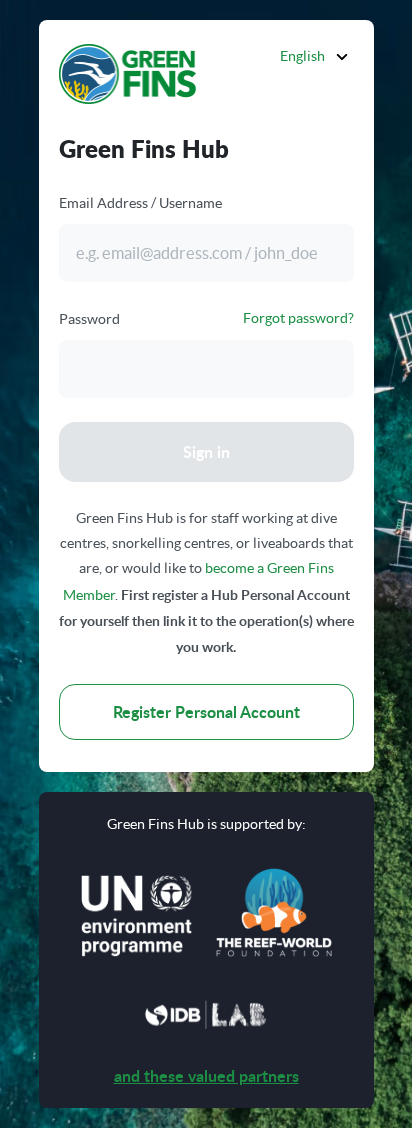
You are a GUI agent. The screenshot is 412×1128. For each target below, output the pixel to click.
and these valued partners (206, 1075)
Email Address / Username (140, 203)
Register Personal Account (206, 711)
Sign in (206, 451)
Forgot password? (298, 318)
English (302, 56)
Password (89, 319)
